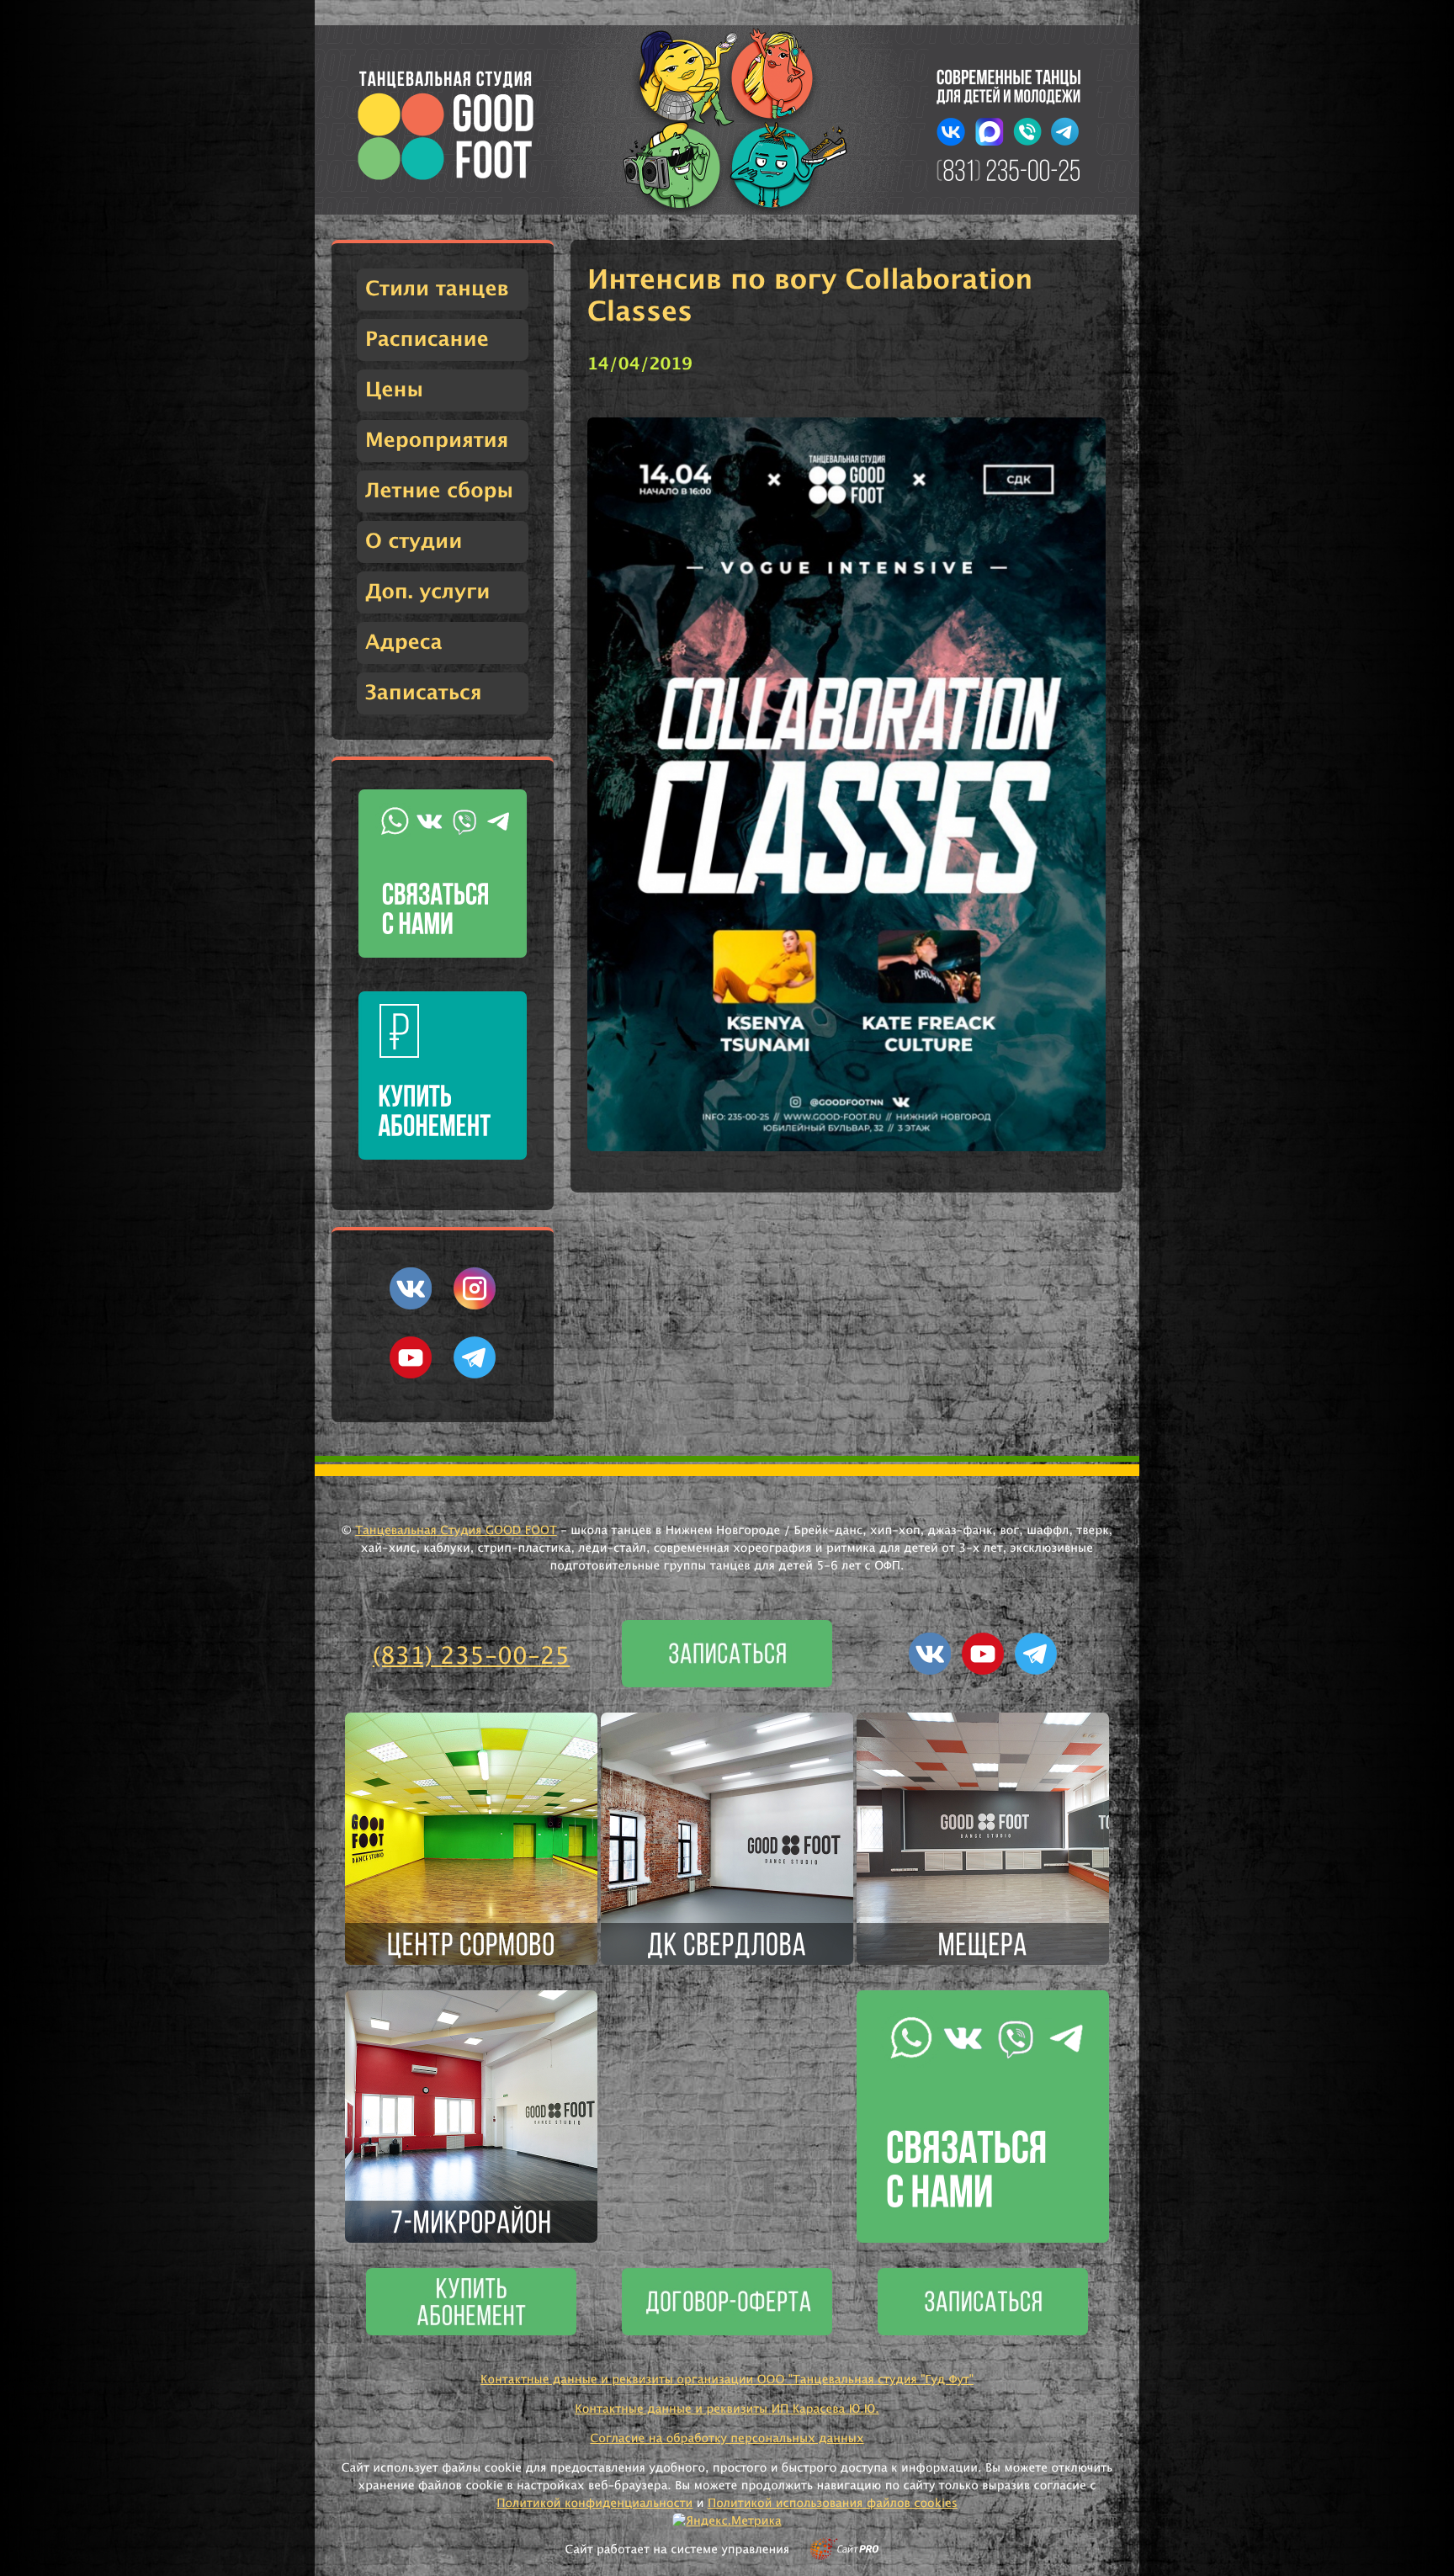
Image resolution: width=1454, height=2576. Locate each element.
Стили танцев (437, 289)
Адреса (404, 643)
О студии (414, 542)
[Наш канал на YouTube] (411, 1375)
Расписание (427, 340)
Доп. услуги (427, 592)
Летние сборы (439, 491)
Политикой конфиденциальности (594, 2504)
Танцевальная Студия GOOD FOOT (456, 1531)
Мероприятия (437, 441)
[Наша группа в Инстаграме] (475, 1306)
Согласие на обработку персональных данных (727, 2439)
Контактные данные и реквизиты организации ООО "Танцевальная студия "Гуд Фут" (727, 2380)
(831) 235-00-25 (472, 1657)
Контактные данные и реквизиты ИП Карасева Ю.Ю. (727, 2409)
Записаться (424, 693)
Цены (394, 390)
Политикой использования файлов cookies (833, 2504)
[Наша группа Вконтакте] (411, 1306)
